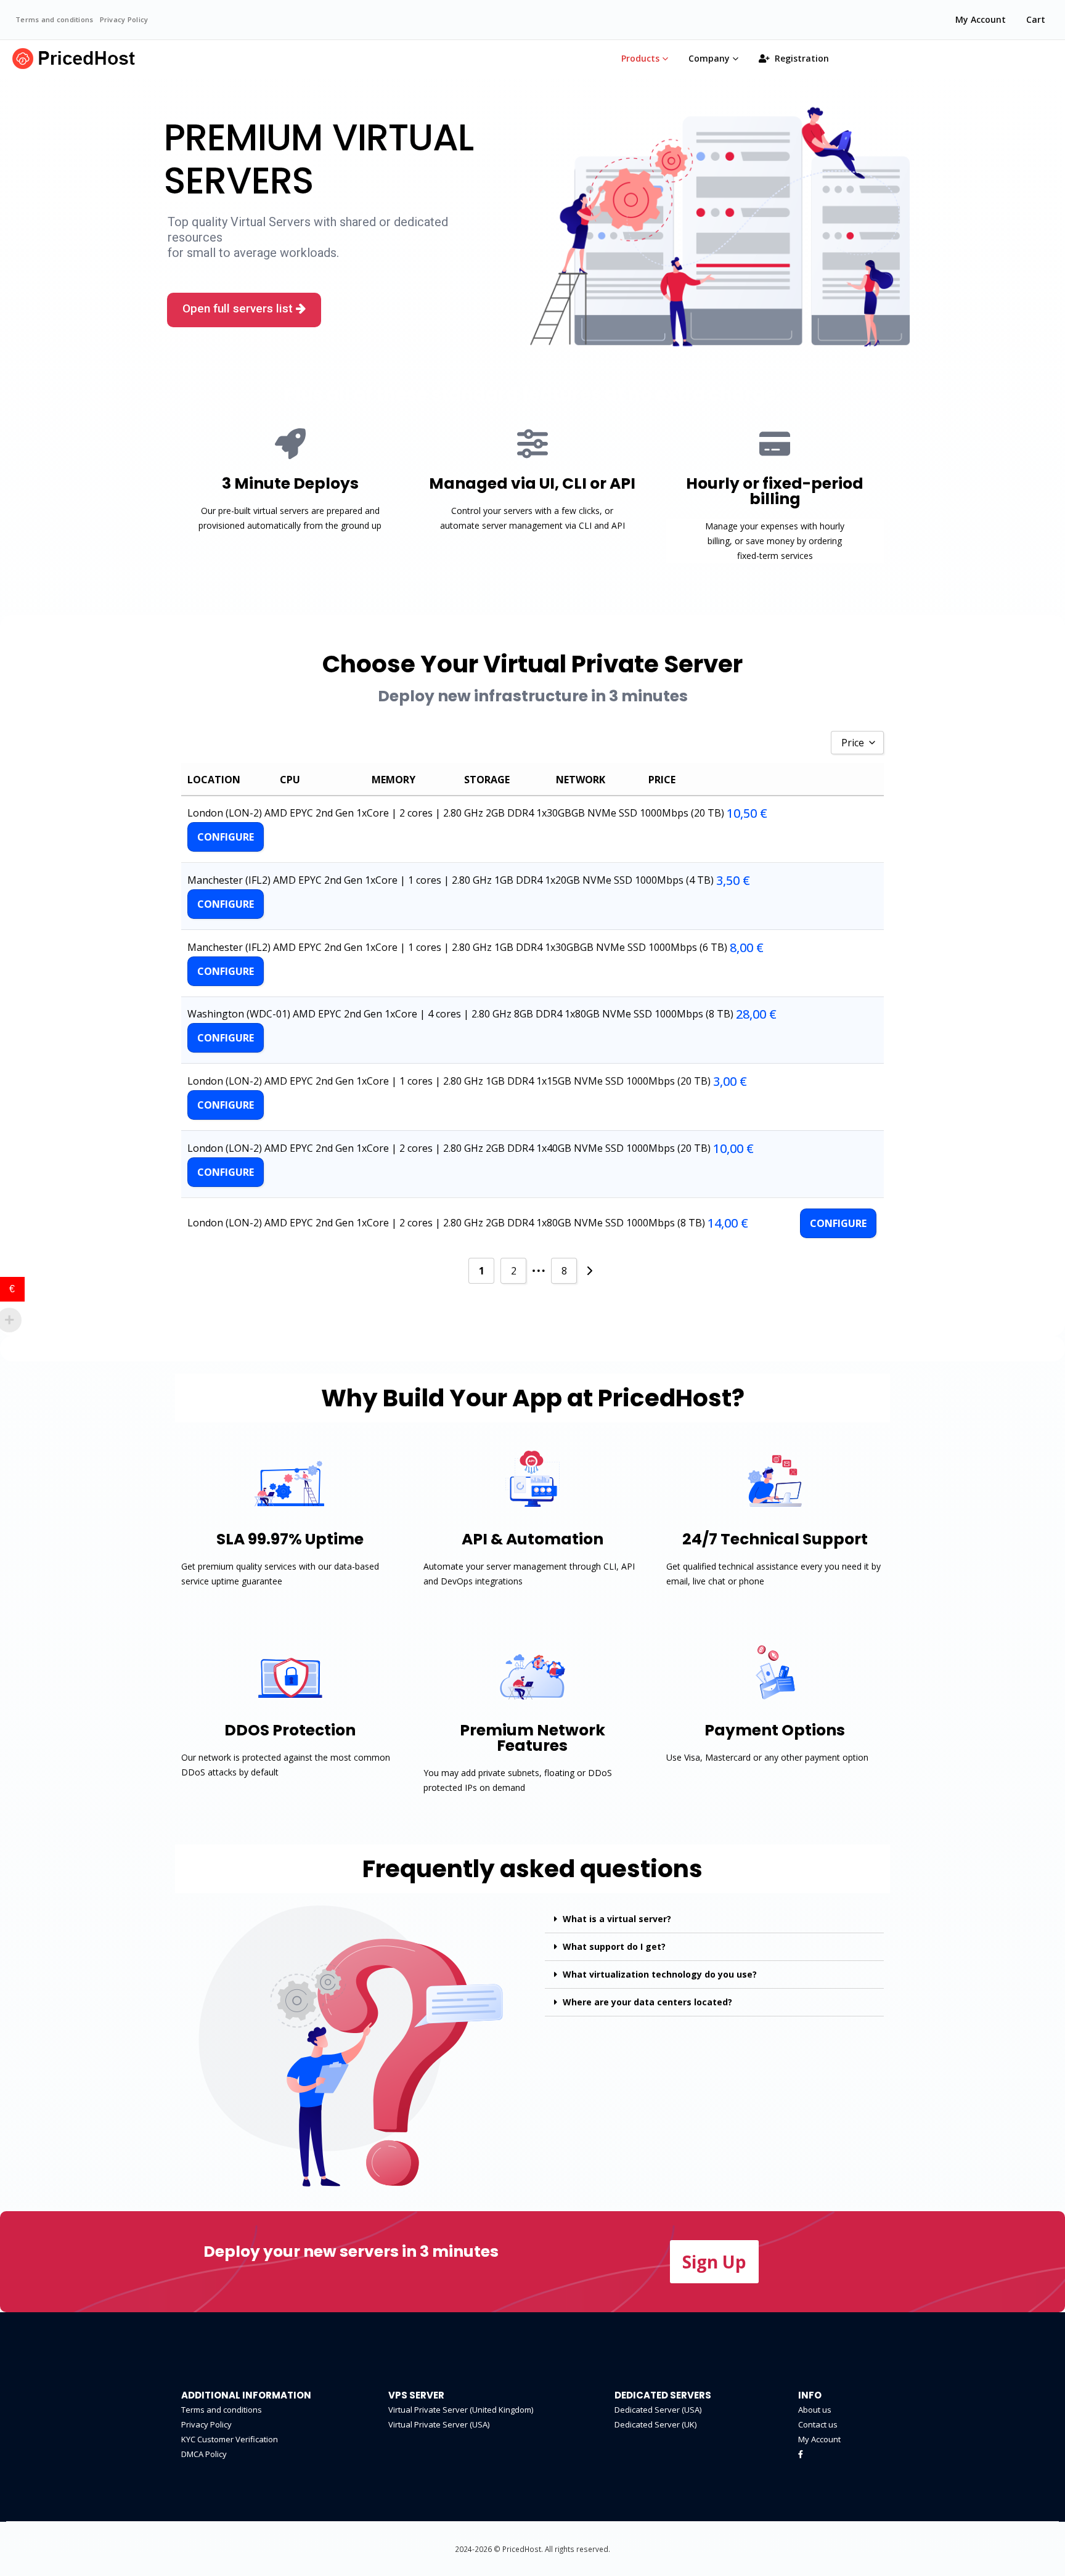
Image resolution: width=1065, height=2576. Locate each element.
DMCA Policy (204, 2454)
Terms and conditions (55, 19)
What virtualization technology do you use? (660, 1974)
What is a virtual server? (617, 1919)
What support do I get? (614, 1946)
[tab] (714, 1919)
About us (815, 2410)
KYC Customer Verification (230, 2439)
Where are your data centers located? (647, 2002)
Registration (802, 58)
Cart (1036, 19)
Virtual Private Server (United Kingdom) (461, 2410)
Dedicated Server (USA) (658, 2410)
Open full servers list (239, 308)
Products (640, 58)
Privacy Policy (124, 19)
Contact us (818, 2424)
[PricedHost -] (74, 59)
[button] (714, 2262)
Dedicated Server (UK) (655, 2424)
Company (709, 58)
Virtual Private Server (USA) (439, 2424)
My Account (981, 19)
